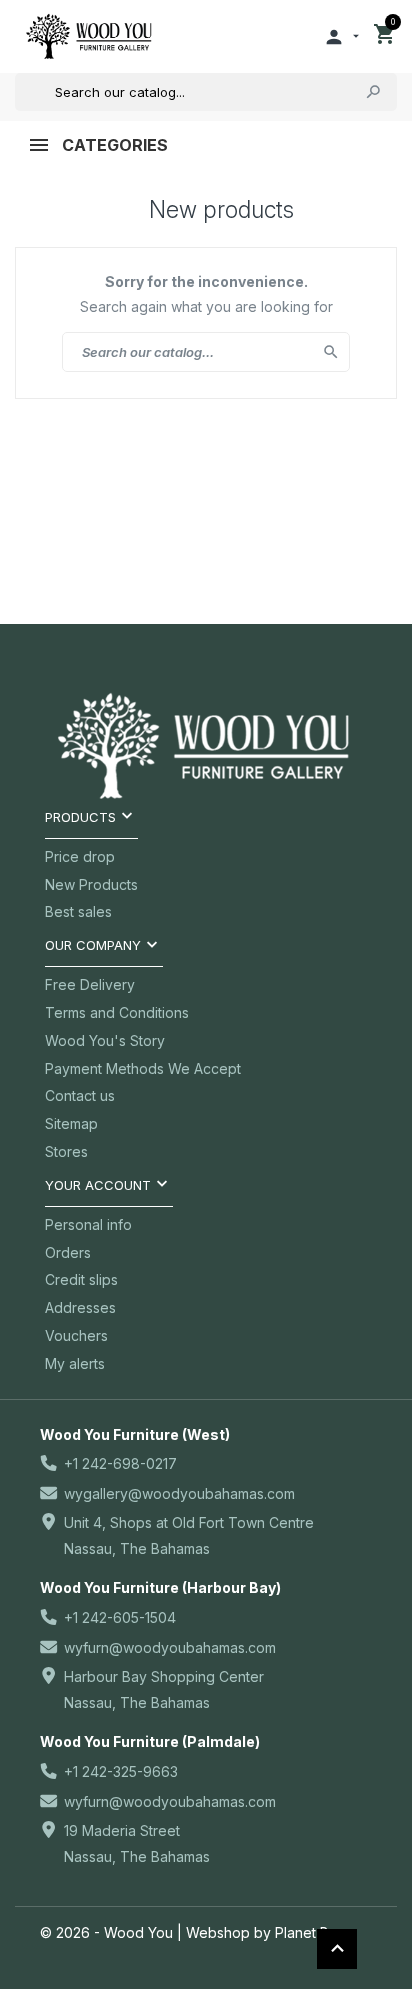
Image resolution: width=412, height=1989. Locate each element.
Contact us (80, 1095)
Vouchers (76, 1335)
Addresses (80, 1307)
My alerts (75, 1363)
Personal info (88, 1224)
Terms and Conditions (117, 1012)
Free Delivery (90, 984)
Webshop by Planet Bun (265, 1932)
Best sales (78, 911)
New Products (91, 884)
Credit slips (81, 1279)
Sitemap (71, 1123)
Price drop (80, 856)
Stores (66, 1151)
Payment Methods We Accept (143, 1068)
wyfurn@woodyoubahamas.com (170, 1647)
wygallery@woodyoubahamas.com (179, 1493)
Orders (68, 1252)
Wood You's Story (105, 1040)
